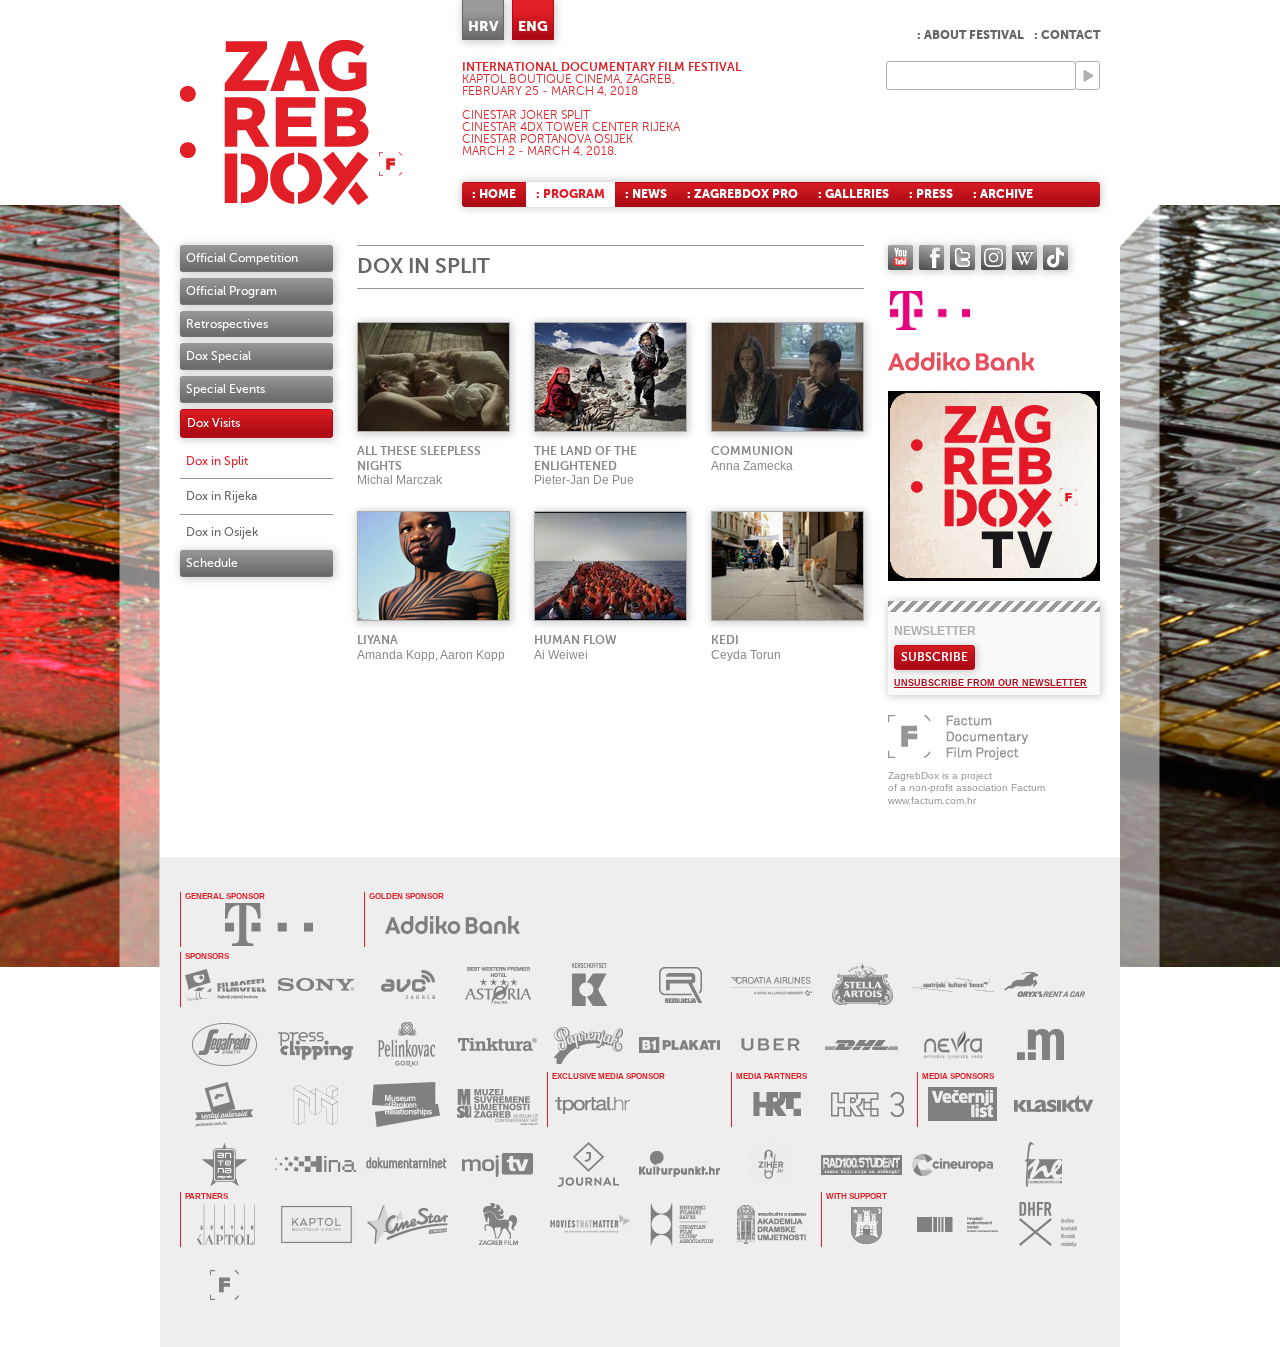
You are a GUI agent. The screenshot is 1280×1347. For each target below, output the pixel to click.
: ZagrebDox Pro (742, 194)
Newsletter (935, 631)
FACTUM (224, 1284)
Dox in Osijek (222, 532)
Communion (752, 451)
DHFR (1048, 1224)
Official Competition (242, 258)
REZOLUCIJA (680, 984)
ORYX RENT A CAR (1044, 984)
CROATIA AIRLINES (771, 984)
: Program (570, 194)
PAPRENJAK (588, 1044)
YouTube (900, 257)
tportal (592, 1104)
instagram (993, 257)
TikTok (1055, 257)
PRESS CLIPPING (315, 1044)
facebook (931, 257)
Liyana (377, 640)
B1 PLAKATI (679, 1044)
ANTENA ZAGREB (224, 1164)
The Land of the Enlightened (585, 458)
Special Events (225, 389)
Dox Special (218, 356)
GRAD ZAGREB (866, 1224)
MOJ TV (497, 1164)
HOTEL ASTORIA (498, 984)
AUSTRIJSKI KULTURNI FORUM (953, 984)
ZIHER (770, 1164)
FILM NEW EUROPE (1043, 1164)
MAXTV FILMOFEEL (225, 984)
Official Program (231, 291)
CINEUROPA (952, 1164)
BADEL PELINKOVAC (406, 1044)
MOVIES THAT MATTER (589, 1224)
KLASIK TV (1053, 1104)
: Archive (1003, 194)
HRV (483, 26)
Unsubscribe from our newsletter (990, 683)
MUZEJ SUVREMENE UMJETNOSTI (497, 1104)
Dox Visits (213, 423)
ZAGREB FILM (498, 1224)
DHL (861, 1044)
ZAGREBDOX (291, 122)
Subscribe (934, 657)
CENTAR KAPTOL (225, 1224)
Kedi (725, 640)
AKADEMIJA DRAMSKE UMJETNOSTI (771, 1224)
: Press (931, 194)
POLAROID (224, 1104)
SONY (316, 984)
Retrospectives (227, 324)
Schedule (212, 563)
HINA (315, 1164)
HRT (776, 1104)
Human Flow (575, 640)
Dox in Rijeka (221, 496)
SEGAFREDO (224, 1044)
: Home (494, 194)
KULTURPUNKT (679, 1164)
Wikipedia (1024, 257)
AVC (407, 984)
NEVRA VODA (952, 1044)
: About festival (970, 35)
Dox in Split (217, 461)
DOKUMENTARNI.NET (406, 1164)
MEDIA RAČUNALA (1043, 1044)
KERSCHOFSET (589, 984)
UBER (770, 1044)
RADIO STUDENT (861, 1164)
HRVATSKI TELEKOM (269, 924)
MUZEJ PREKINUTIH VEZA (406, 1104)
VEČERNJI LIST (962, 1104)
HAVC (957, 1224)
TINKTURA (497, 1044)
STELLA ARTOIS (862, 984)
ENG (533, 26)
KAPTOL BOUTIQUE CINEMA (316, 1224)
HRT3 (867, 1104)
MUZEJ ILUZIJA (315, 1104)
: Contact (1067, 35)
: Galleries (853, 194)
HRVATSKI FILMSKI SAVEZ (680, 1224)
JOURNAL (588, 1164)
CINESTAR (407, 1224)
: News (646, 194)
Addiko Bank (453, 924)
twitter (962, 257)
